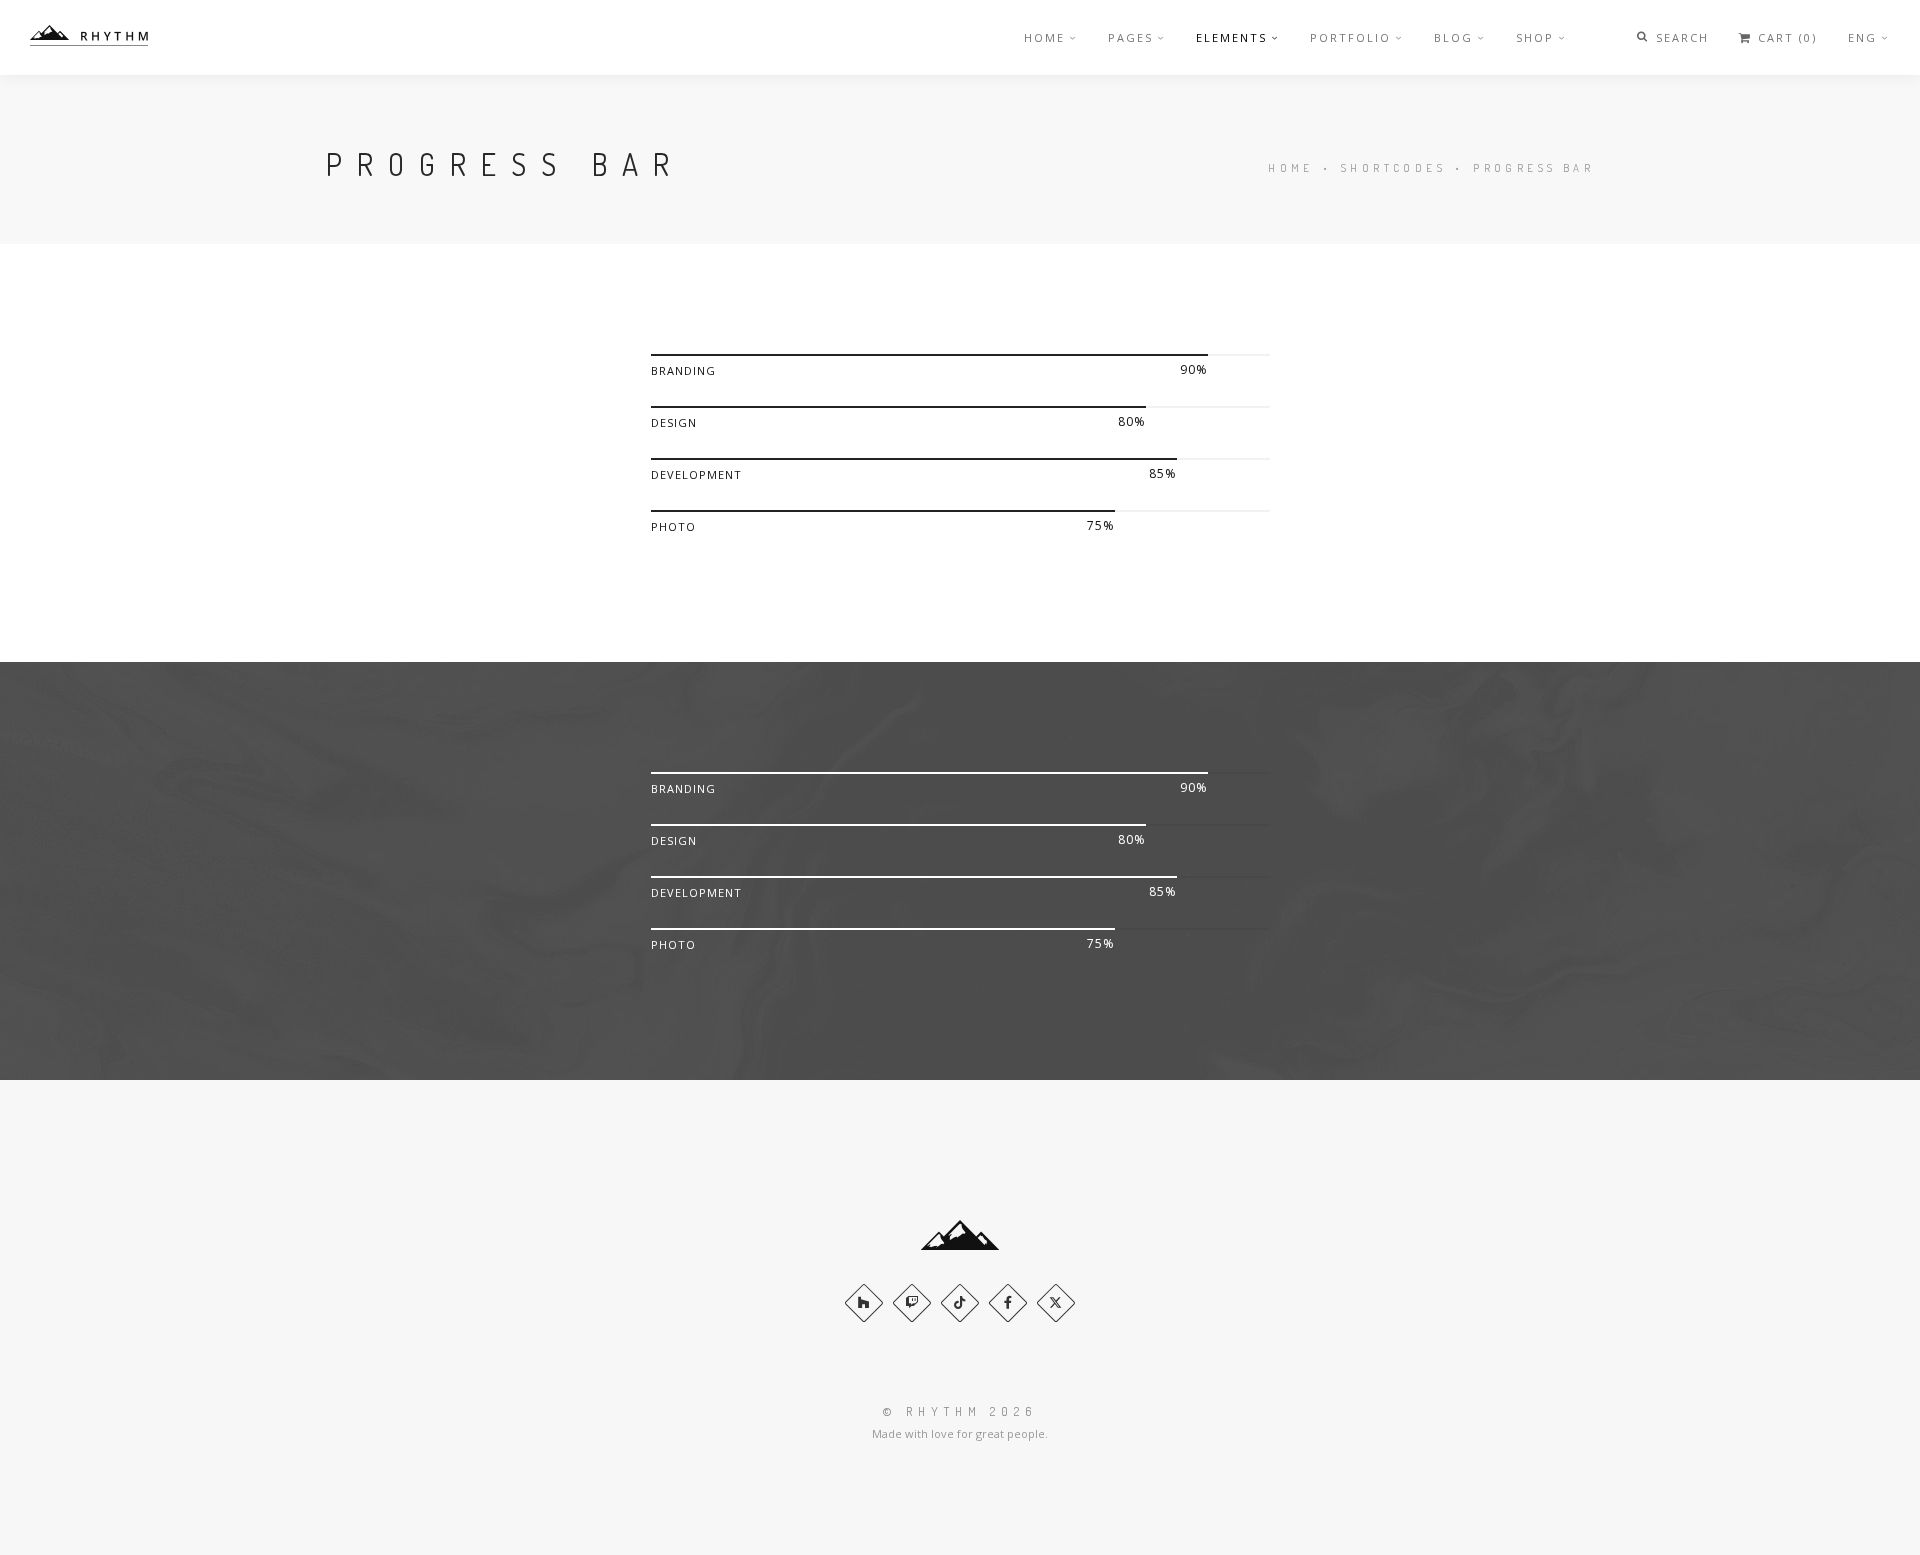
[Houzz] (864, 1303)
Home (1044, 37)
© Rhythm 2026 (960, 1411)
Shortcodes (1393, 168)
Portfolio (1350, 37)
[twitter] (1056, 1303)
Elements (1231, 37)
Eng (1862, 37)
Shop (1535, 37)
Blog (1453, 37)
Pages (1130, 37)
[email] (1008, 1303)
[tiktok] (960, 1303)
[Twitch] (912, 1303)
